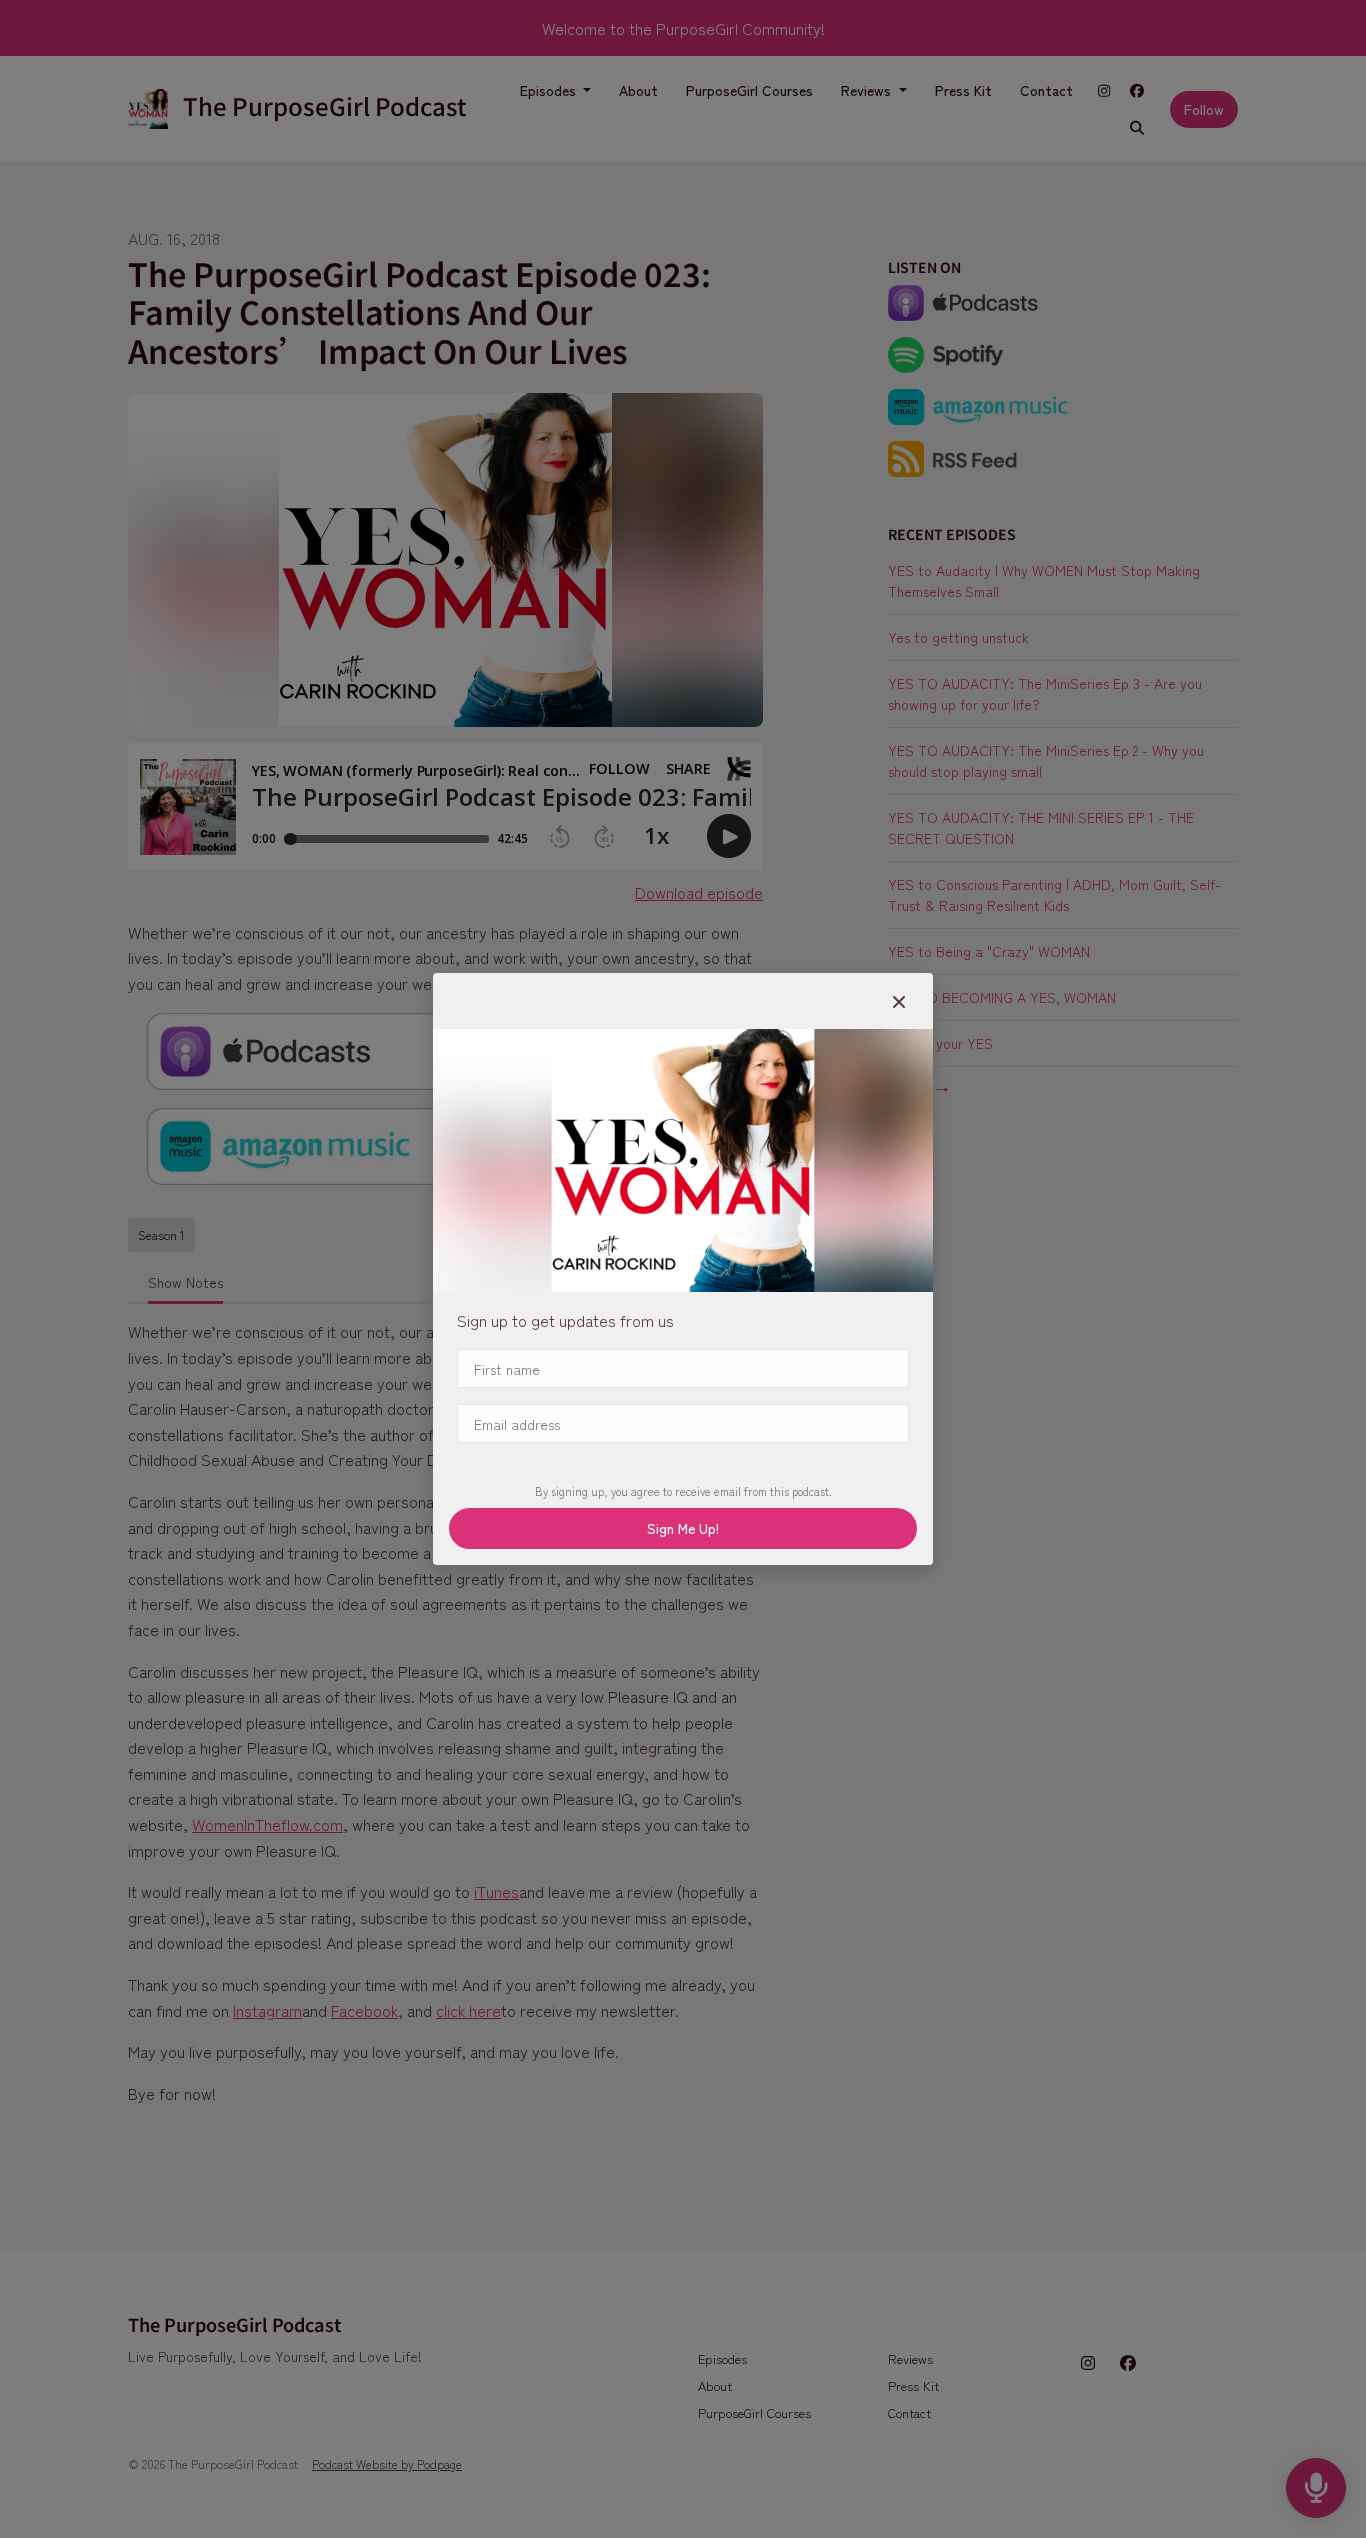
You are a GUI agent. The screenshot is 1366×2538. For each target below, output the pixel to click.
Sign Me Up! (683, 1528)
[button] (899, 1001)
